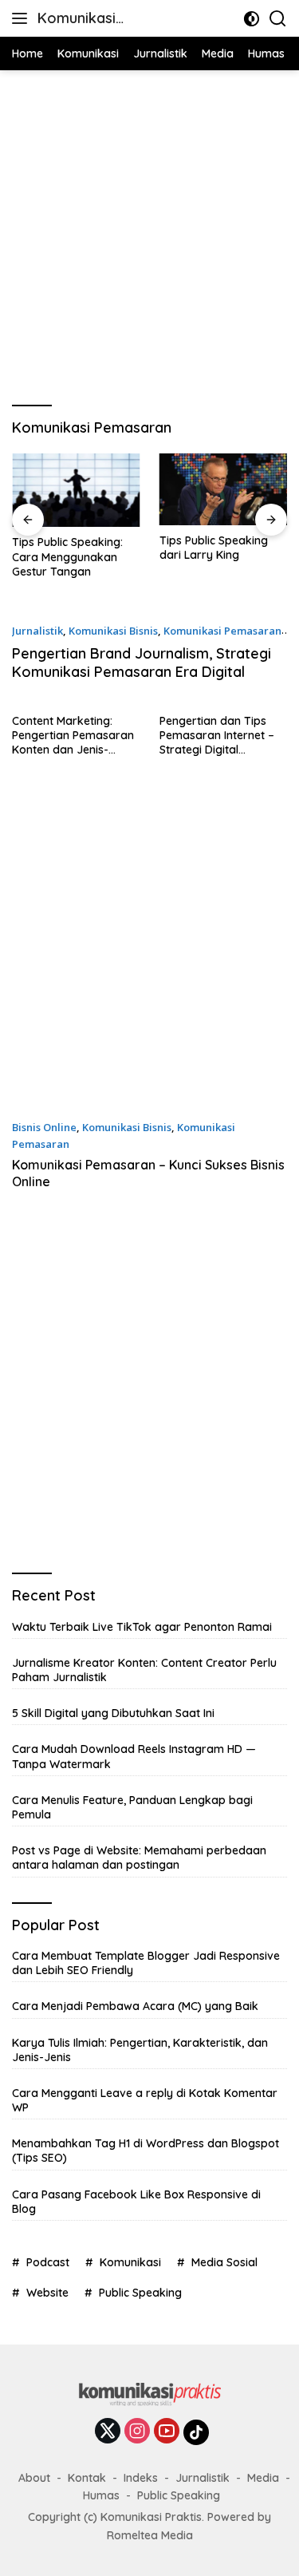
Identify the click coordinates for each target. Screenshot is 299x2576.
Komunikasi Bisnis (113, 631)
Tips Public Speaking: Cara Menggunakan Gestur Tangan (67, 556)
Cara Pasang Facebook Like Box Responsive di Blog (136, 2202)
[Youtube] (167, 2432)
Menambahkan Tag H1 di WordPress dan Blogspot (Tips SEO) (146, 2151)
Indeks (141, 2478)
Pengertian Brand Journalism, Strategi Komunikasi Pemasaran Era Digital (142, 663)
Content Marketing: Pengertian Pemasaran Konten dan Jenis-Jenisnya (73, 736)
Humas (101, 2495)
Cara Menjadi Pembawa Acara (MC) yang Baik (135, 2006)
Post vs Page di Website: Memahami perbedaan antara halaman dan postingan (139, 1858)
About (34, 2478)
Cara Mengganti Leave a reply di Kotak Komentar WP (145, 2100)
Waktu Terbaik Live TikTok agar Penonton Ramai (142, 1627)
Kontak (87, 2478)
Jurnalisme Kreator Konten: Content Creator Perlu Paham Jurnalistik (144, 1670)
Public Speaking (140, 2293)
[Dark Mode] (252, 19)
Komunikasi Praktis (77, 20)
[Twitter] (108, 2432)
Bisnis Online (44, 1127)
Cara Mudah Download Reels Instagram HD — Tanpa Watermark (134, 1756)
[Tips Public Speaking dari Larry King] (224, 489)
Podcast (48, 2262)
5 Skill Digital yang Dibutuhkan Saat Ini (113, 1713)
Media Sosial (224, 2262)
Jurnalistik (37, 631)
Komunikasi (130, 2262)
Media (263, 2478)
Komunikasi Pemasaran (222, 631)
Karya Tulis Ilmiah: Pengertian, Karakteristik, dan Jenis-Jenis (140, 2050)
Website (47, 2293)
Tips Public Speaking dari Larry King (214, 548)
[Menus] (23, 18)
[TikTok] (196, 2432)
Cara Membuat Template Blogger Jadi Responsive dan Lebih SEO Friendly (146, 1963)
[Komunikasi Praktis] (150, 2399)
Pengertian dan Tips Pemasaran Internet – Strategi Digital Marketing (217, 736)
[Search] (278, 19)
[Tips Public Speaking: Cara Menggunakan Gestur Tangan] (76, 491)
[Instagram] (137, 2432)
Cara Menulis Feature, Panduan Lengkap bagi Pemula (132, 1807)
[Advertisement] (149, 236)
